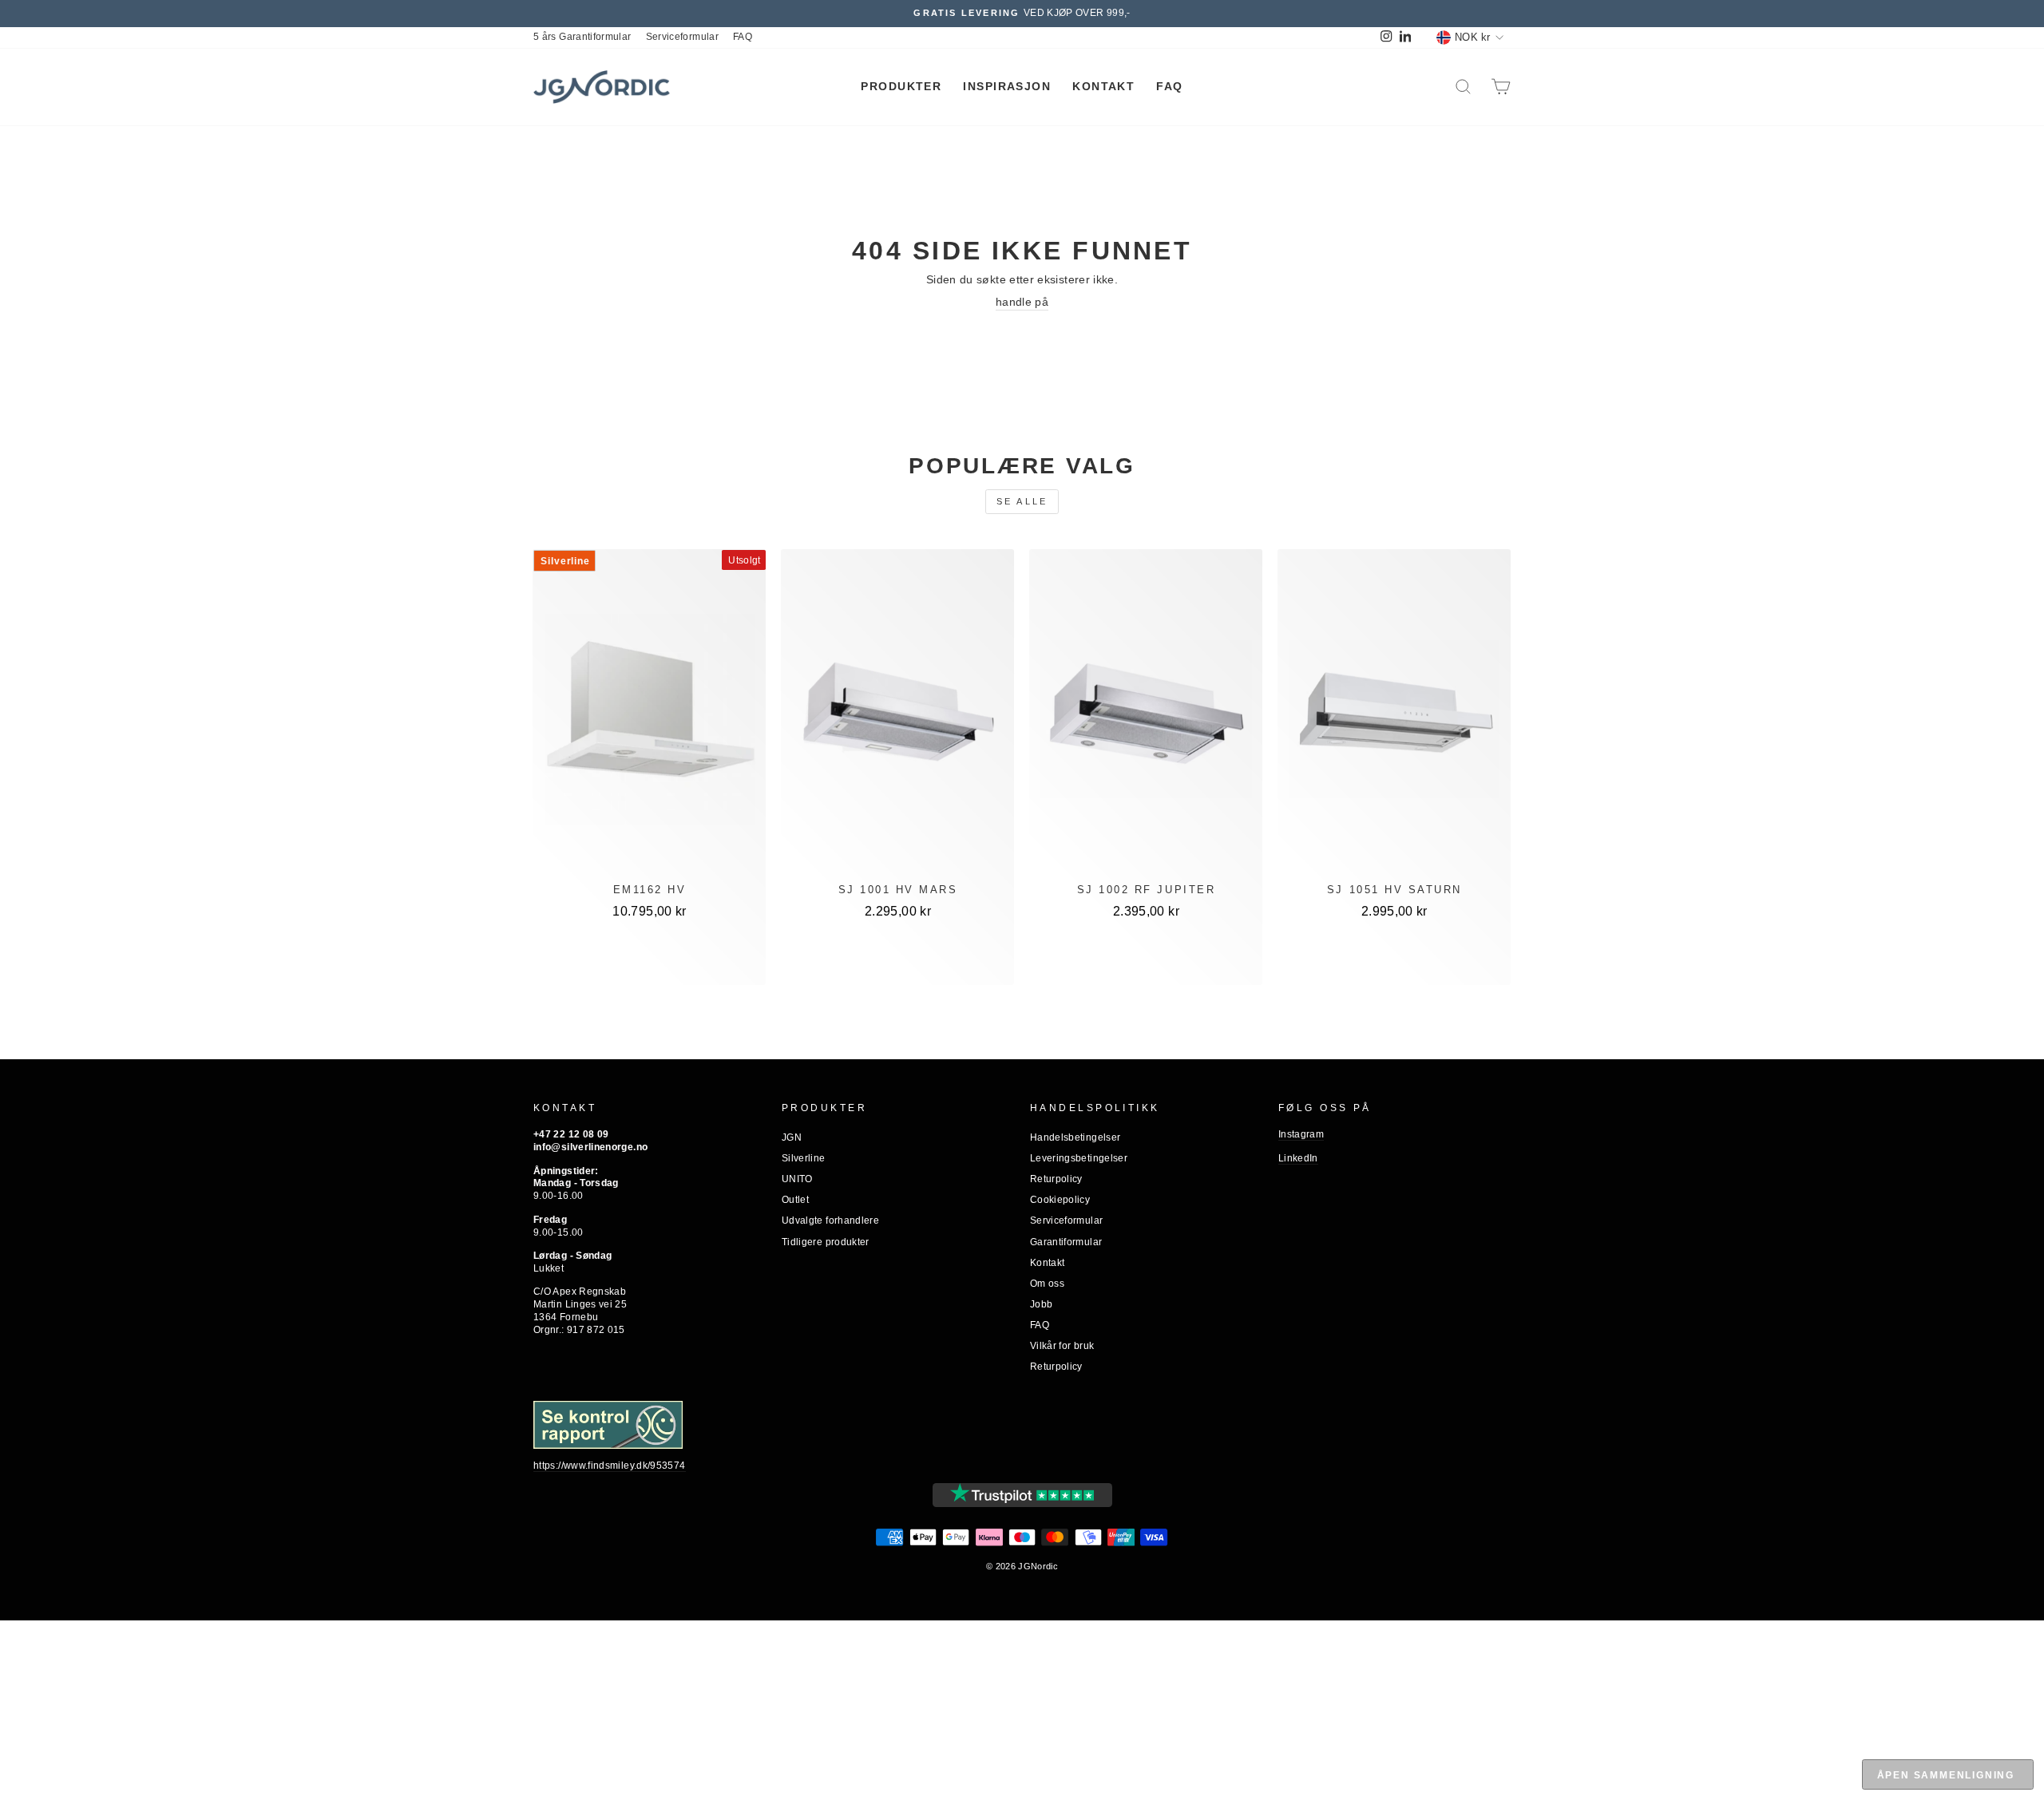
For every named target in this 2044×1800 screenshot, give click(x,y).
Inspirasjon (1007, 86)
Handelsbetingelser (1075, 1137)
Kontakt (1103, 86)
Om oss (1047, 1284)
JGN (792, 1137)
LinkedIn (1298, 1158)
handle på (1022, 302)
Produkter (901, 86)
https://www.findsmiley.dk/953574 (610, 1466)
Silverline (804, 1158)
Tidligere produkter (826, 1242)
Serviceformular (682, 37)
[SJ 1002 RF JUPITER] (1146, 719)
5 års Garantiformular (582, 37)
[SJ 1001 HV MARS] (897, 719)
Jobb (1041, 1304)
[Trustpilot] (1022, 1495)
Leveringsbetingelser (1079, 1158)
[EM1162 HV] (650, 719)
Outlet (795, 1200)
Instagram (1301, 1134)
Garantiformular (1066, 1242)
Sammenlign (650, 962)
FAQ (743, 37)
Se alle (1022, 501)
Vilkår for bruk (1062, 1346)
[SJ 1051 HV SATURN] (1394, 719)
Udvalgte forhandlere (830, 1220)
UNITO (797, 1179)
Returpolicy (1056, 1179)
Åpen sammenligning (1946, 1775)
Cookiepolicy (1060, 1200)
